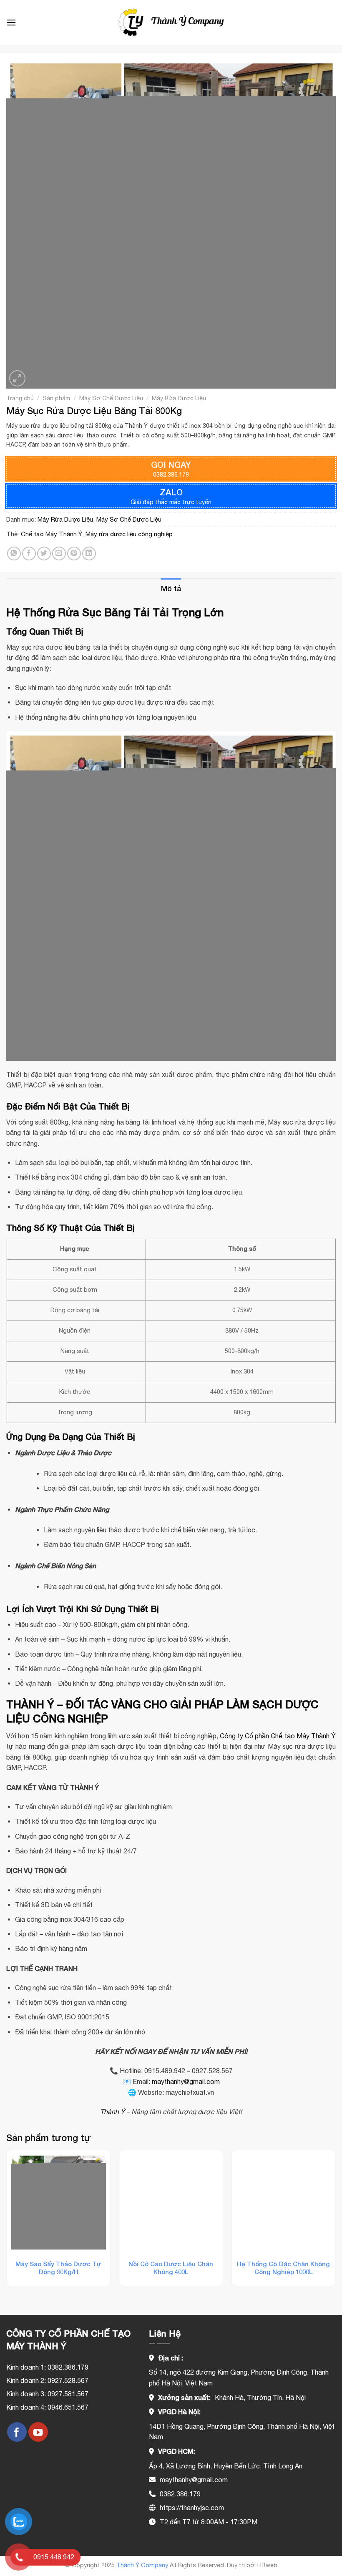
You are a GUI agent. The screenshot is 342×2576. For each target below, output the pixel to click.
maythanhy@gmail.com (186, 2081)
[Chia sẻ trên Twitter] (44, 554)
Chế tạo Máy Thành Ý (52, 534)
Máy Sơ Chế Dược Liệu (111, 398)
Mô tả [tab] (171, 588)
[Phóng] (17, 378)
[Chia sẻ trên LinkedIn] (89, 554)
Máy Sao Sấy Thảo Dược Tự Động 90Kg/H (58, 2268)
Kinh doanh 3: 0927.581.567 (47, 2394)
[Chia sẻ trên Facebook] (29, 554)
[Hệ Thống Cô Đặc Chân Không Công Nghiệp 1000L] (284, 2202)
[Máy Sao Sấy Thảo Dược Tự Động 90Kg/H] (58, 2202)
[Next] (335, 2221)
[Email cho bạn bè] (59, 554)
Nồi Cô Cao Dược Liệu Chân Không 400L (171, 2268)
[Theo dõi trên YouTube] (38, 2432)
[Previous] (7, 2221)
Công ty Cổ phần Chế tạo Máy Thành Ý (278, 1736)
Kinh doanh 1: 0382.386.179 (47, 2367)
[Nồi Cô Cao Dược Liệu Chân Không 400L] (171, 2202)
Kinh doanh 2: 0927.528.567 (47, 2380)
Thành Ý (112, 2112)
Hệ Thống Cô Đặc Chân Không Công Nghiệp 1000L (283, 2268)
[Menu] (11, 22)
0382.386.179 (180, 2494)
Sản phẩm (56, 398)
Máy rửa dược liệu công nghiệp (129, 534)
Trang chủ (20, 398)
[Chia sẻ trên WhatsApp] (14, 554)
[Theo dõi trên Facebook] (17, 2432)
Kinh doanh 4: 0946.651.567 (47, 2407)
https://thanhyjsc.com (192, 2508)
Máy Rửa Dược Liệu (179, 398)
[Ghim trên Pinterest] (74, 554)
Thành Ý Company (142, 2565)
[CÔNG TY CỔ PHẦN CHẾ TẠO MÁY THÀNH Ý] (171, 22)
